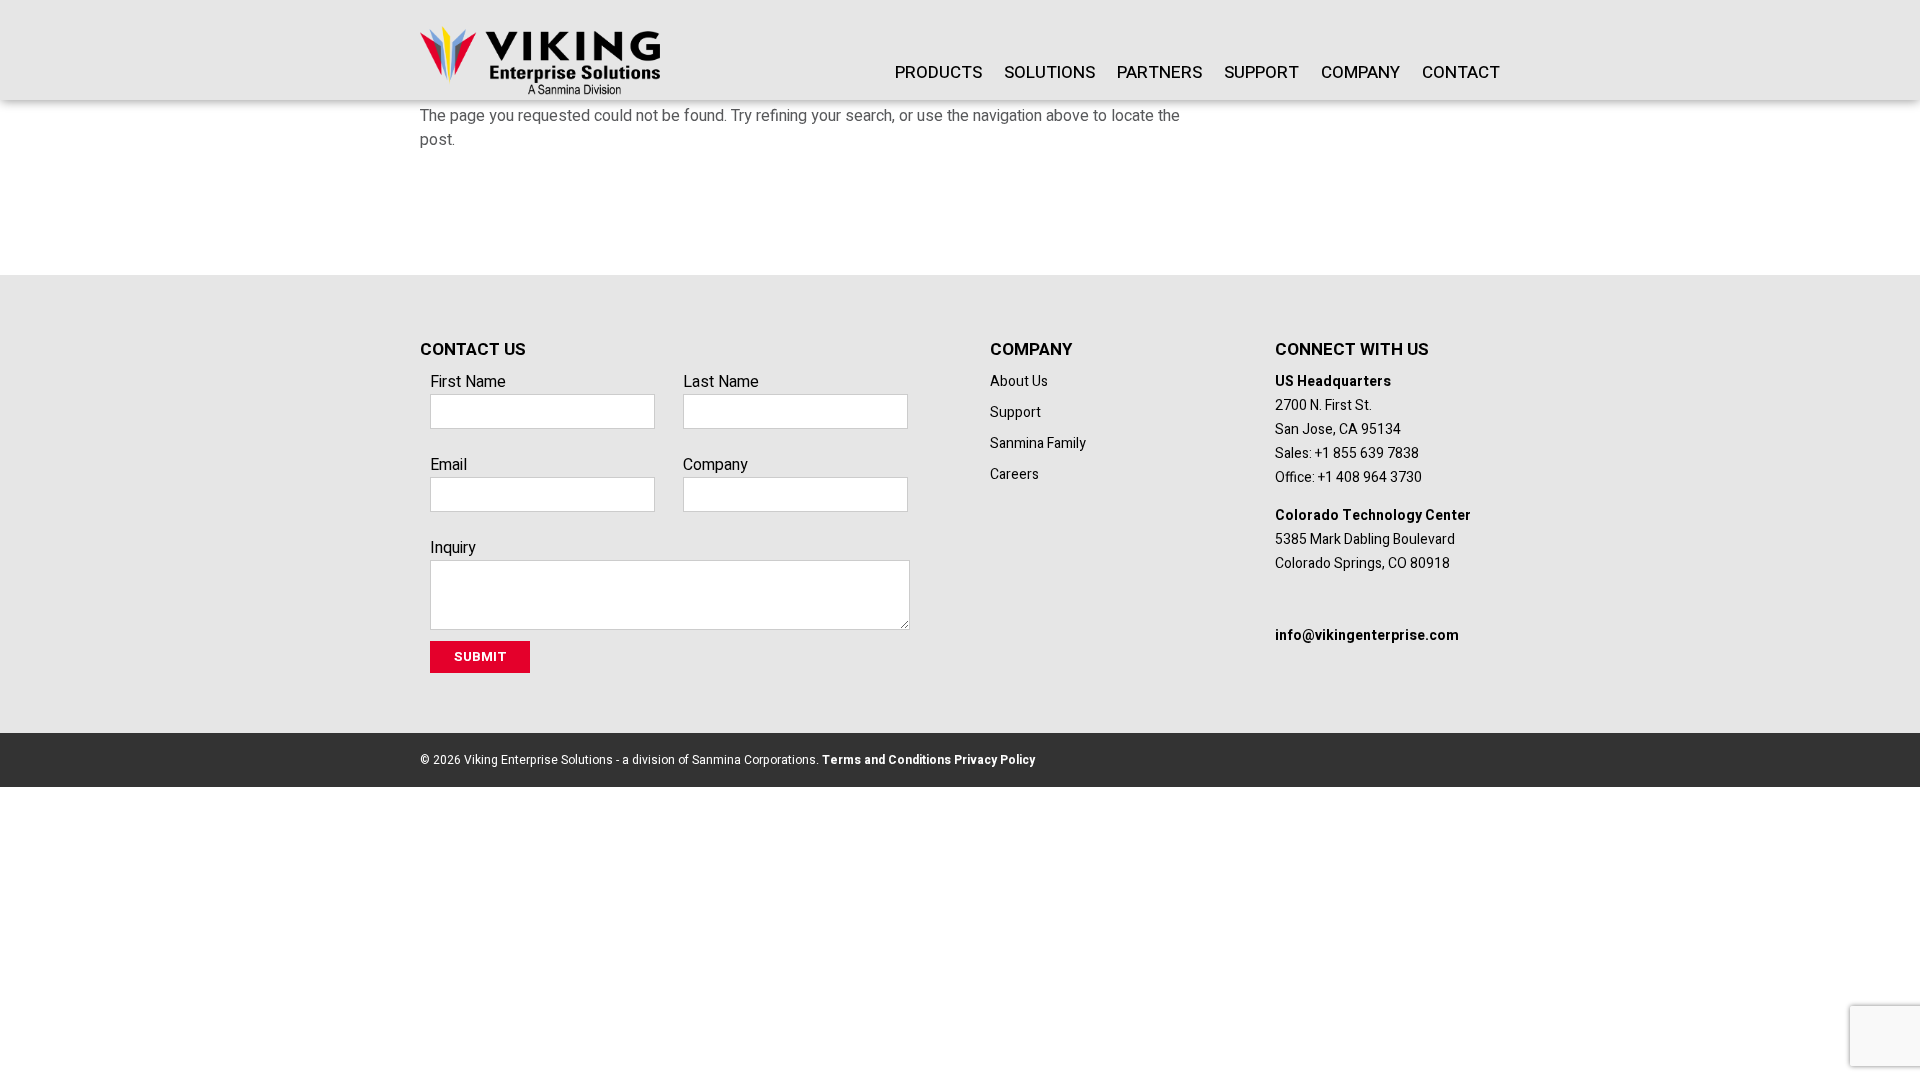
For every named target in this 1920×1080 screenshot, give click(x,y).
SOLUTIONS (1049, 72)
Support (1261, 72)
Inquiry (453, 548)
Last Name (721, 382)
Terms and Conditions (885, 760)
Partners (1159, 72)
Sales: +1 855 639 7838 (1347, 453)
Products (938, 72)
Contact (1461, 72)
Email (448, 465)
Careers (1014, 474)
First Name (468, 382)
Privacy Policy (993, 760)
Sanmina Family (1038, 443)
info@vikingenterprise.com (1367, 635)
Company (1360, 72)
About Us (1019, 381)
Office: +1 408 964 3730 (1348, 477)
